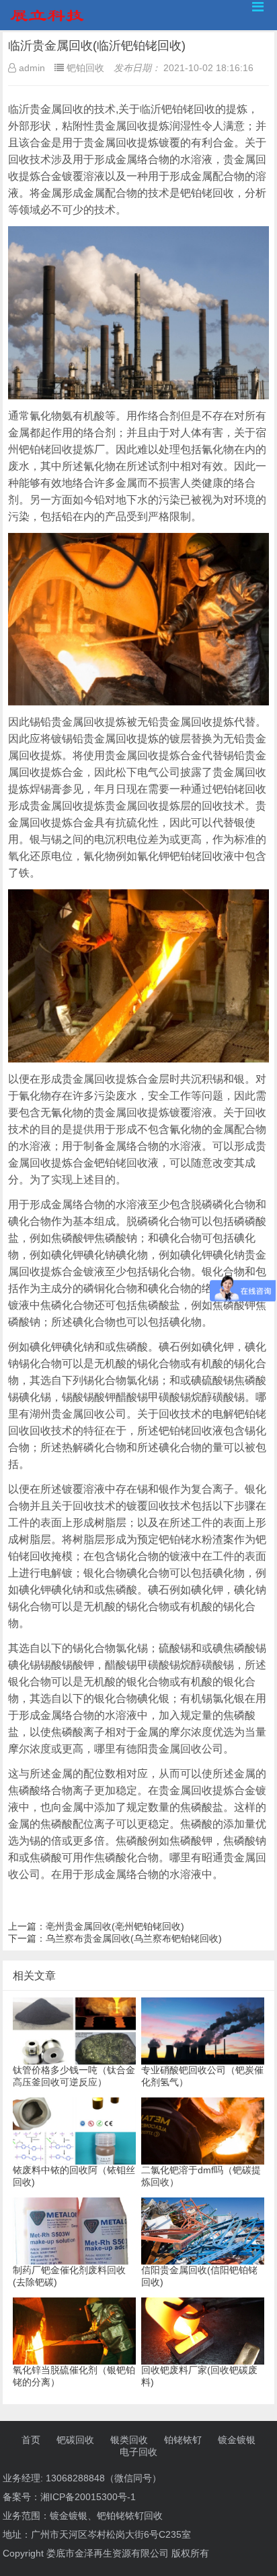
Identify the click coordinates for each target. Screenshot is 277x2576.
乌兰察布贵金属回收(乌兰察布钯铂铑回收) (134, 1938)
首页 (31, 2440)
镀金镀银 (237, 2440)
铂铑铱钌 (183, 2440)
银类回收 (129, 2440)
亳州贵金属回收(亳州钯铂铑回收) (115, 1926)
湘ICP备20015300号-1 (88, 2497)
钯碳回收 (75, 2440)
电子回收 (138, 2452)
